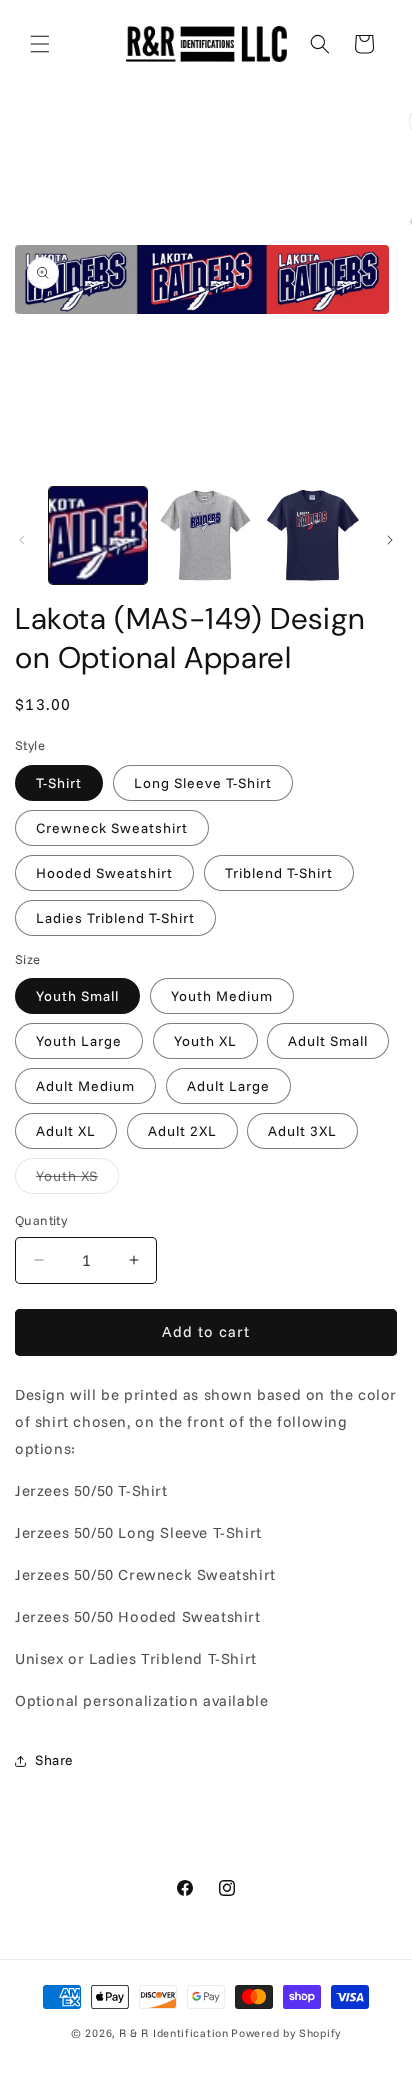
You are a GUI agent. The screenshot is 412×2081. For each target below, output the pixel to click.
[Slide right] (390, 540)
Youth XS (77, 1180)
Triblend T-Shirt (279, 873)
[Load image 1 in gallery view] (98, 536)
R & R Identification (174, 2033)
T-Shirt (59, 783)
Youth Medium (222, 996)
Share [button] (54, 1760)
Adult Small (328, 1041)
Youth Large (79, 1041)
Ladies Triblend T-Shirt (115, 918)
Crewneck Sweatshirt (112, 828)
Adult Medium (85, 1086)
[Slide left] (22, 540)
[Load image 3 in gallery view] (313, 536)
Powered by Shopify (286, 2033)
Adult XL (66, 1131)
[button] (40, 44)
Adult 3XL (302, 1131)
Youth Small (77, 996)
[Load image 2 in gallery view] (206, 536)
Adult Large (228, 1086)
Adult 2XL (182, 1131)
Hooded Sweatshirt (104, 873)
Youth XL (205, 1041)
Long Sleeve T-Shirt (203, 783)
